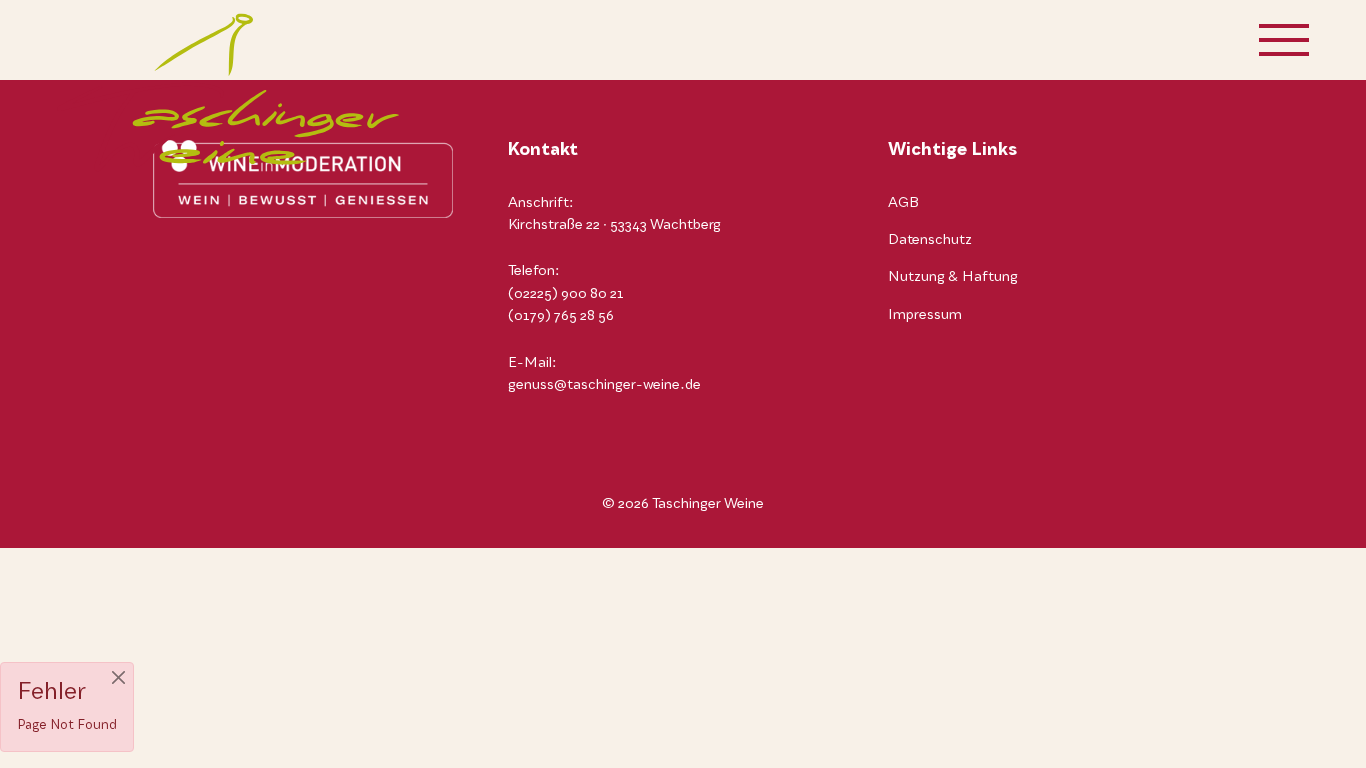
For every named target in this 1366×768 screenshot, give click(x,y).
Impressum (925, 315)
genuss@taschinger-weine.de (604, 385)
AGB (903, 203)
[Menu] (1284, 40)
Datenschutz (930, 240)
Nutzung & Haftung (953, 277)
